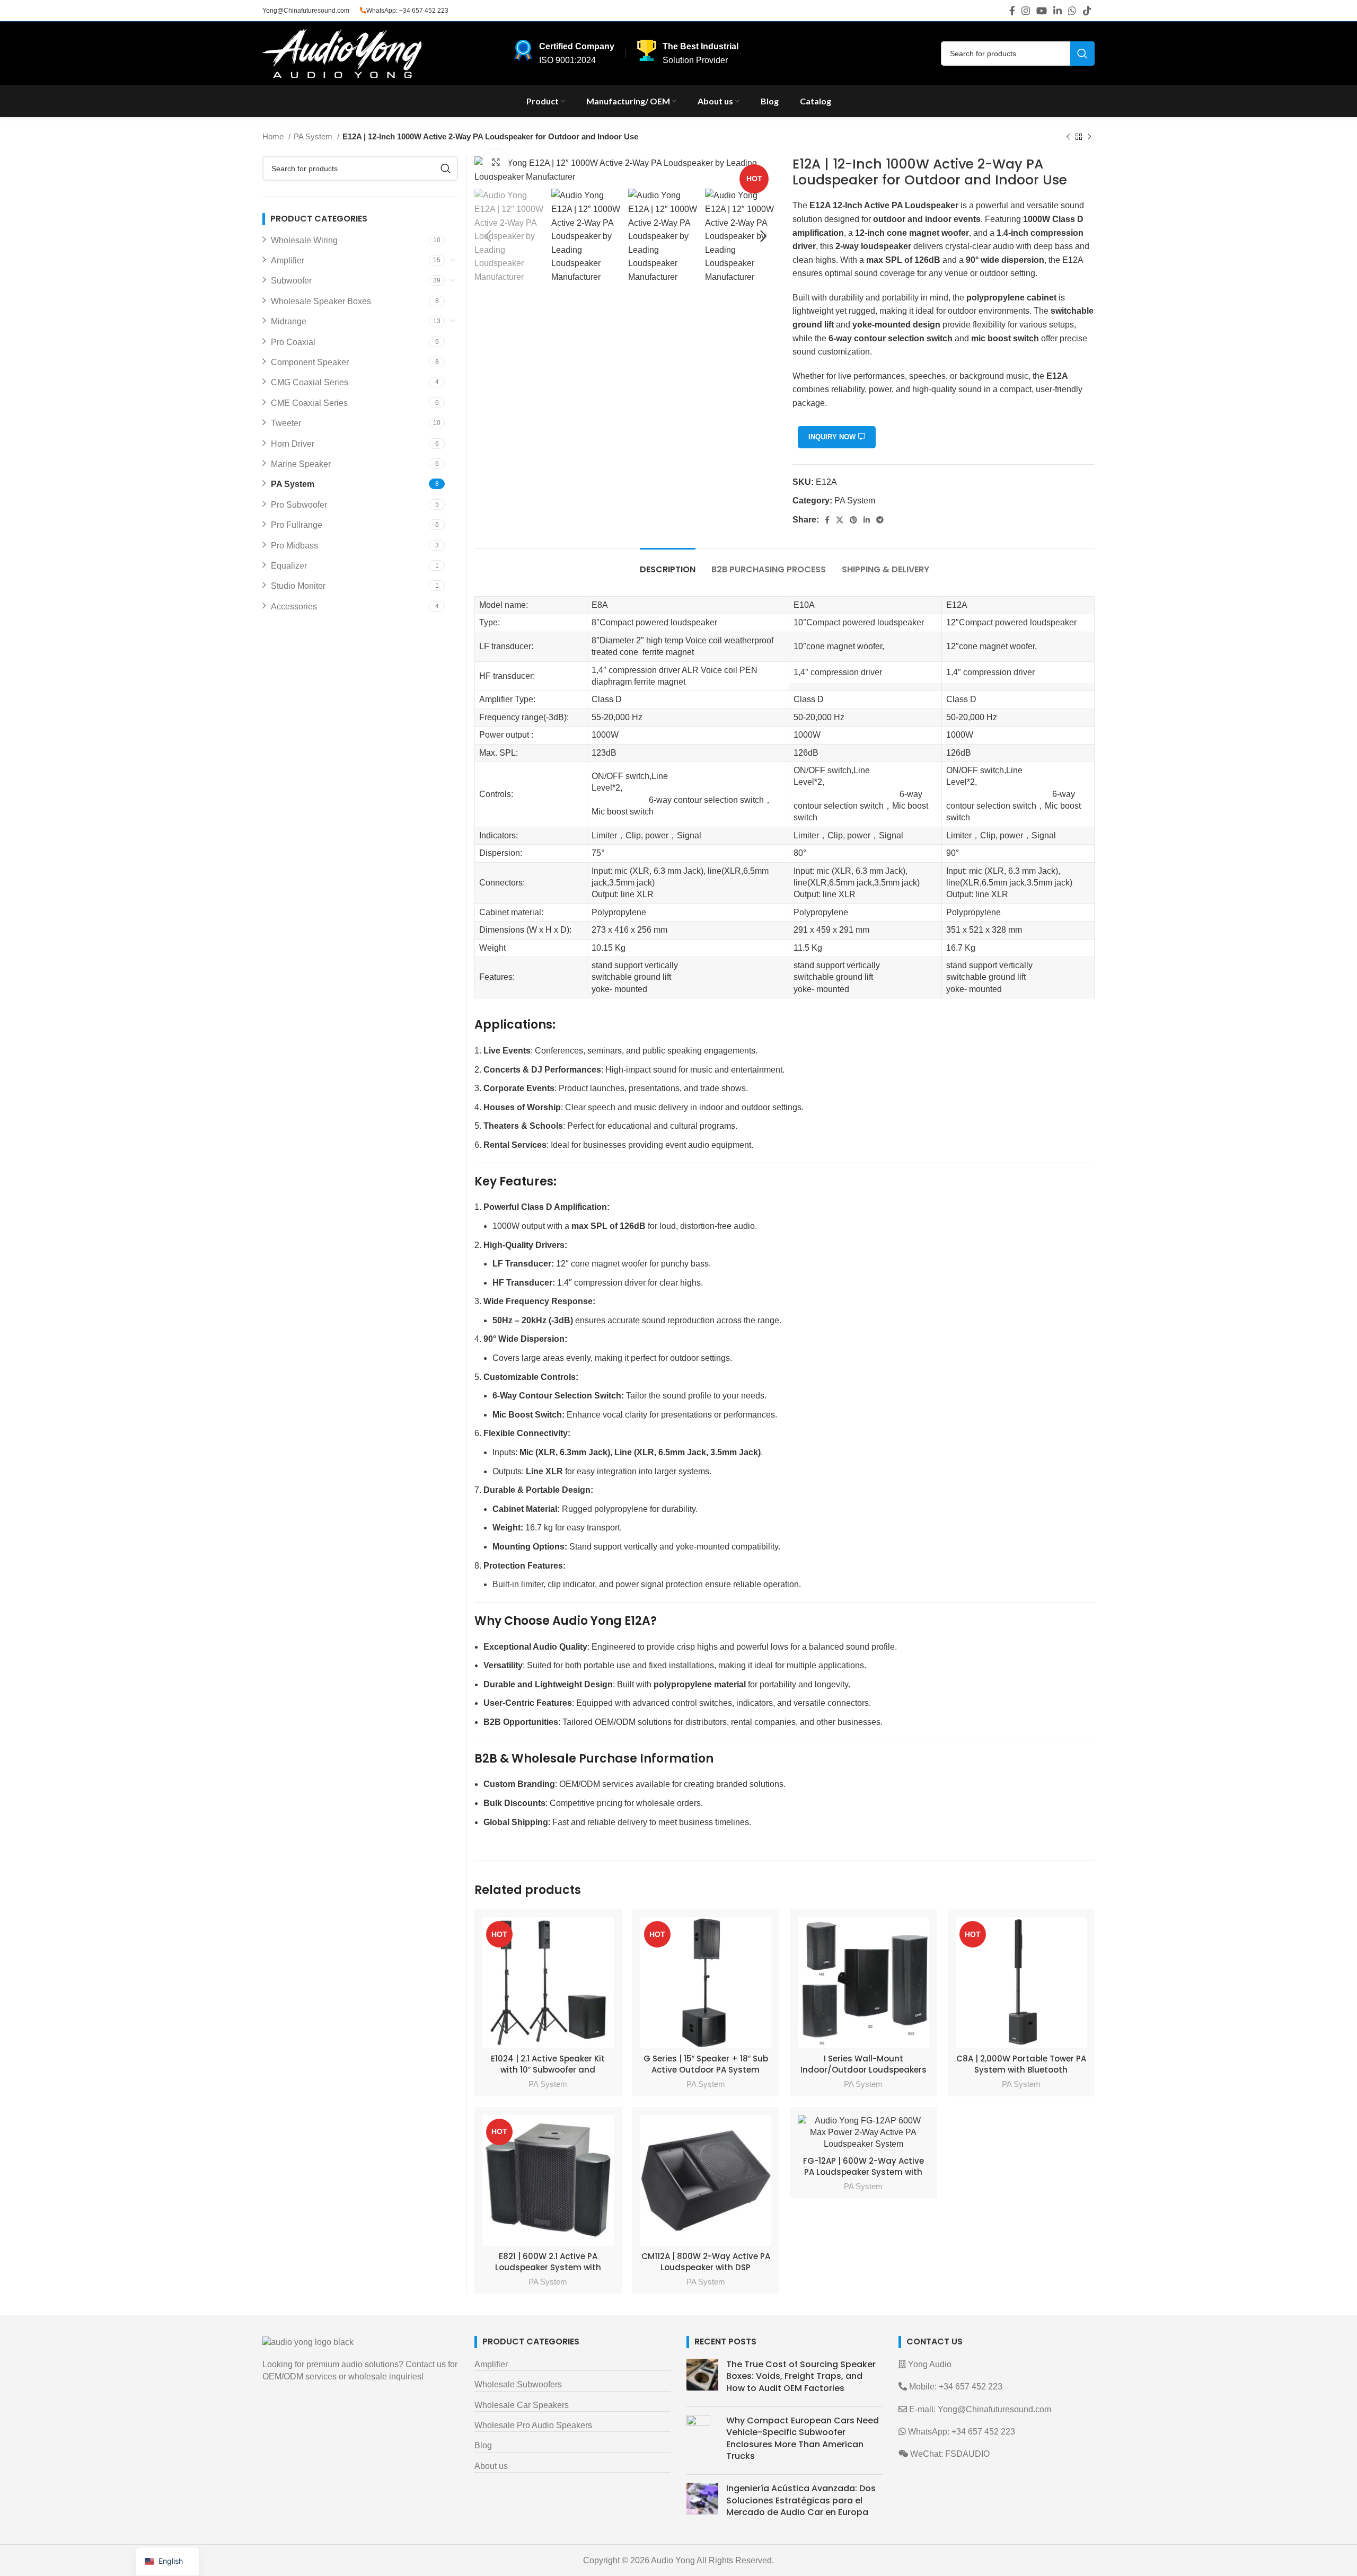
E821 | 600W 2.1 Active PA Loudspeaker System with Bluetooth (548, 2267)
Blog (483, 2445)
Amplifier (288, 260)
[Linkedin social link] (1058, 11)
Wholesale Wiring (304, 240)
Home (274, 136)
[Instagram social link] (1026, 11)
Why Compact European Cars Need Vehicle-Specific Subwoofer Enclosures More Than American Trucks (803, 2438)
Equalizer (289, 566)
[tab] (668, 564)
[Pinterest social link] (853, 520)
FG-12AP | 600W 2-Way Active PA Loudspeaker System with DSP (863, 2172)
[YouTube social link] (1042, 11)
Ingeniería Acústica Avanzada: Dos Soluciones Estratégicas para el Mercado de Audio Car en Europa (801, 2500)
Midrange (289, 321)
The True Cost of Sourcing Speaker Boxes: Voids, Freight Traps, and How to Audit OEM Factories (801, 2376)
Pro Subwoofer (299, 505)
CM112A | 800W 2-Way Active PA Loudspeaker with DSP (706, 2262)
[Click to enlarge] (496, 162)
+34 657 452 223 (424, 11)
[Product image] (548, 1983)
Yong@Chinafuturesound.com (306, 11)
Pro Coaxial (293, 342)
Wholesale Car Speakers (522, 2405)
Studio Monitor (298, 586)
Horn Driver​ (293, 444)
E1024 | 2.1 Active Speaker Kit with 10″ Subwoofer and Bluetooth (548, 2070)
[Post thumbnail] (702, 2379)
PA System (314, 136)
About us (491, 2466)
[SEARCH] (1082, 54)
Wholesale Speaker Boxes (321, 301)
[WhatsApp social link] (1072, 11)
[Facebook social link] (1012, 11)
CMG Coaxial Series (310, 382)
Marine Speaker (301, 464)
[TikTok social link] (1087, 11)
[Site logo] (342, 53)
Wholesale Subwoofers (518, 2384)
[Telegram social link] (880, 520)
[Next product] (1089, 137)
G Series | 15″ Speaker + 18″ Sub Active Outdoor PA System (706, 2064)
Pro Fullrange (297, 525)
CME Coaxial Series (309, 403)
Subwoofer (291, 281)
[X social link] (840, 520)
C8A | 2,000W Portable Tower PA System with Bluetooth (1021, 2064)
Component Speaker (310, 362)
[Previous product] (1068, 137)
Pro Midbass (294, 546)
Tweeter (286, 423)
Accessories (294, 607)
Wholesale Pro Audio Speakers (533, 2425)
